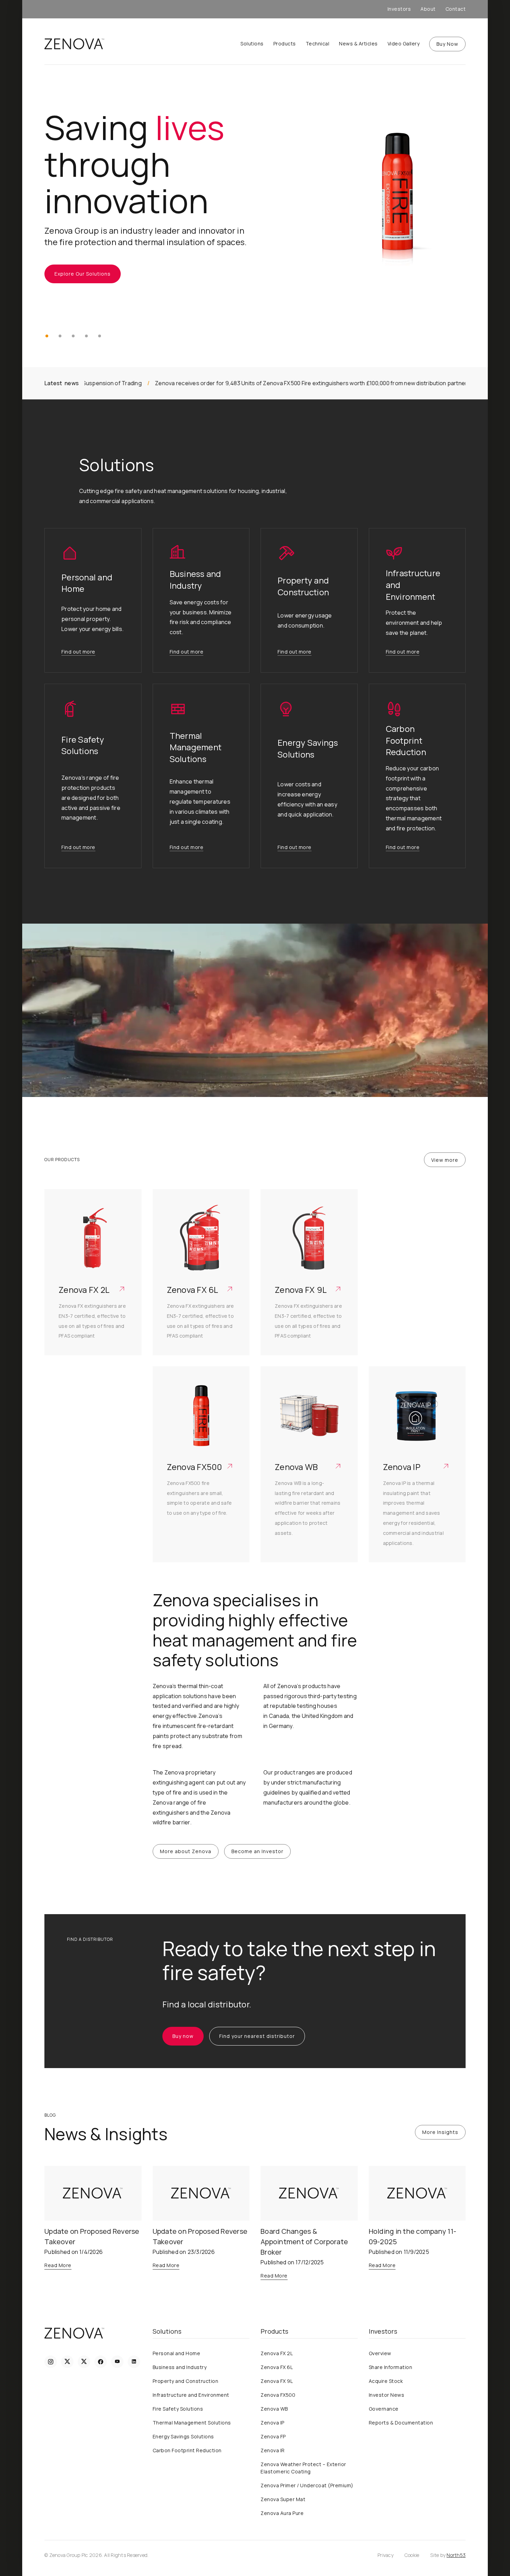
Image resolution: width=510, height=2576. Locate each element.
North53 (456, 2555)
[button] (47, 336)
